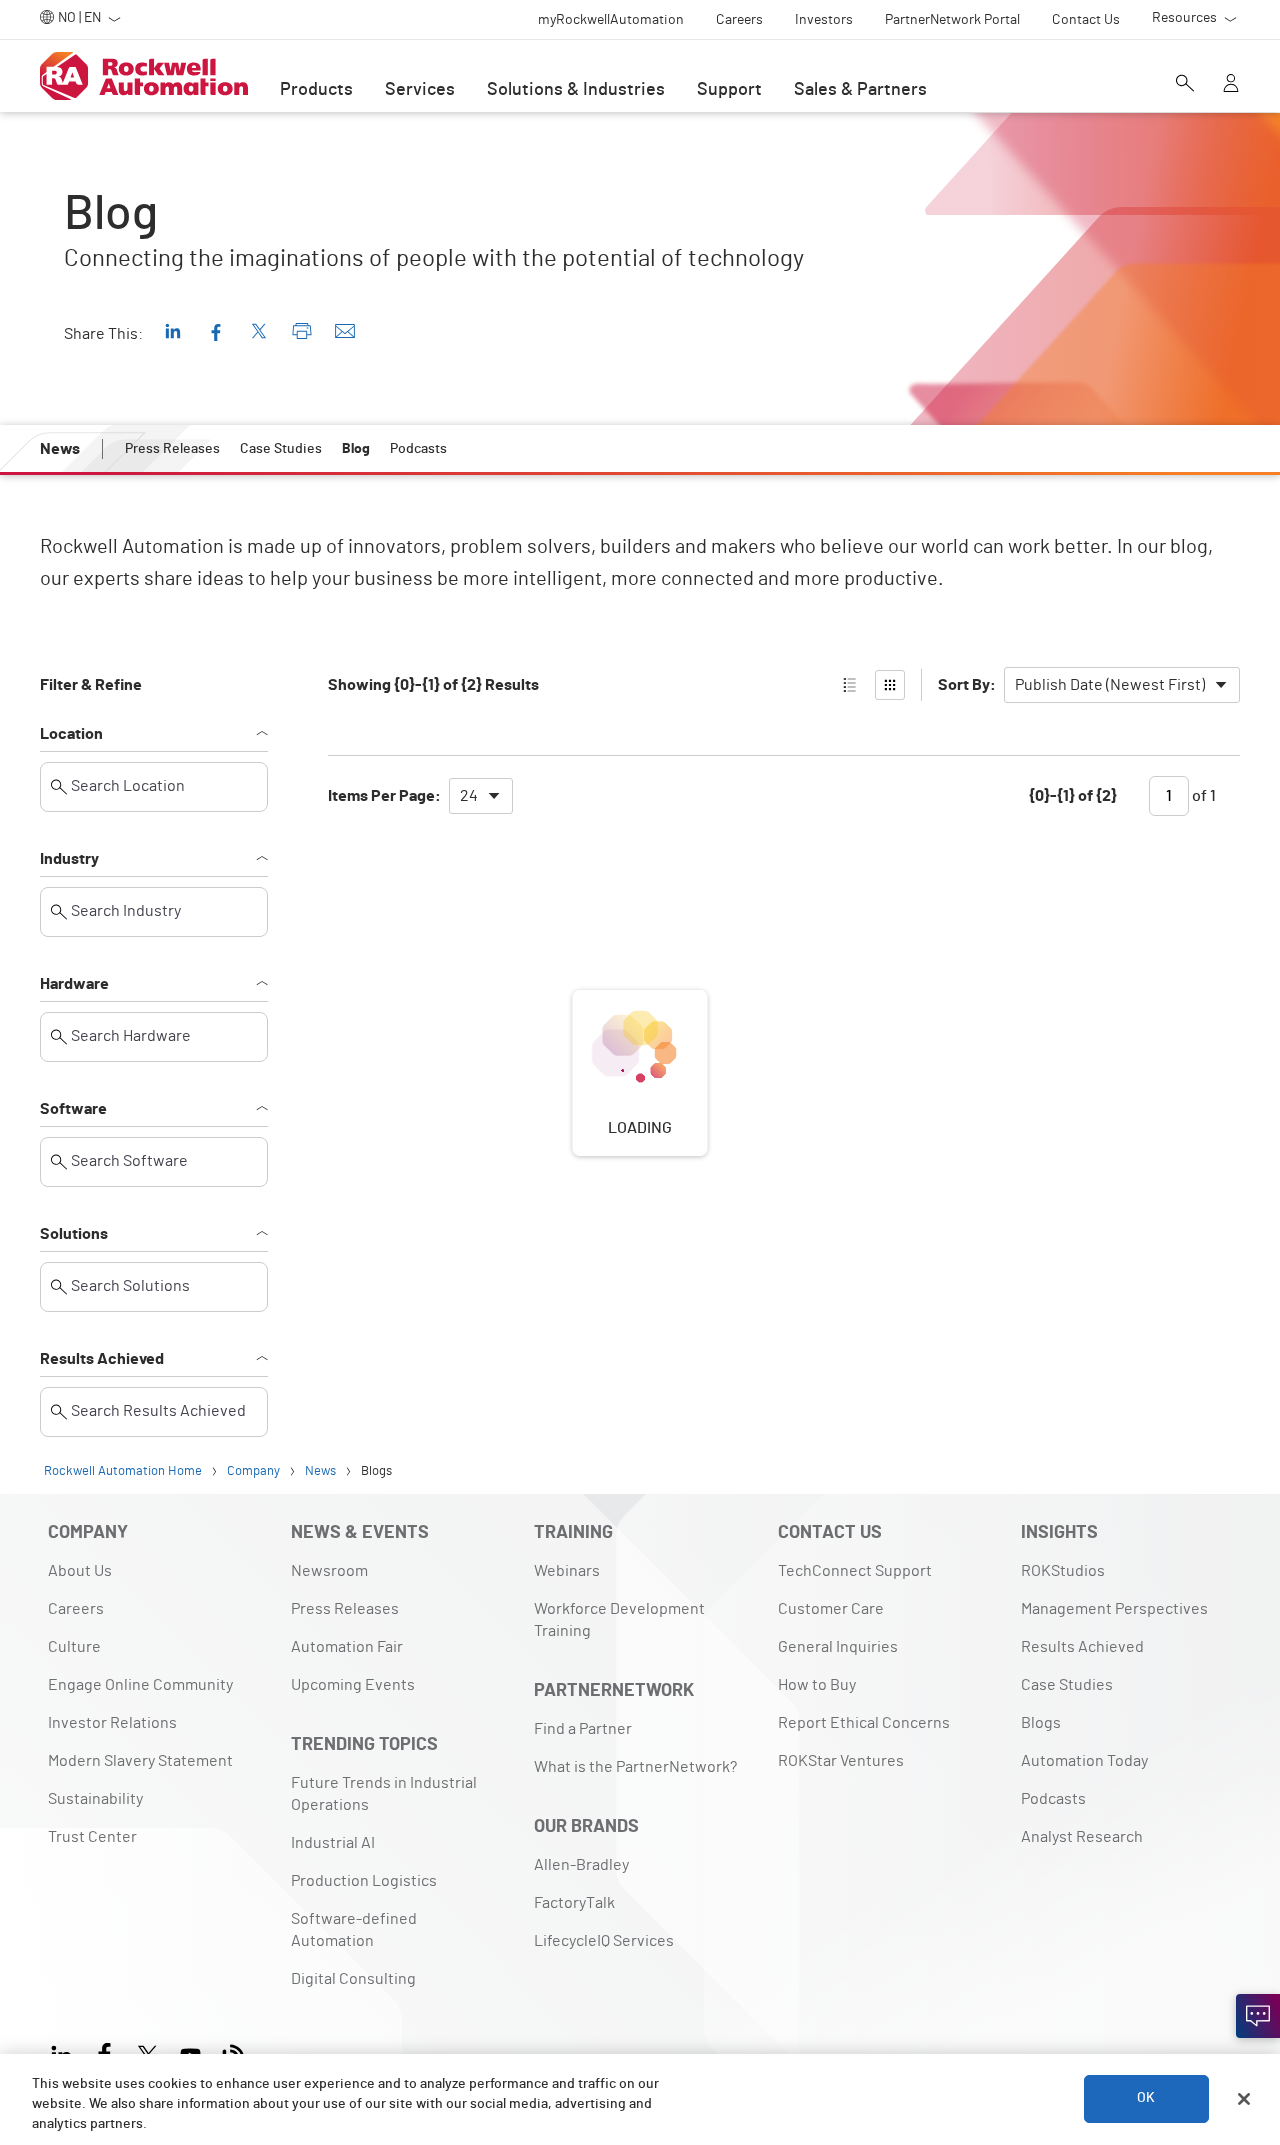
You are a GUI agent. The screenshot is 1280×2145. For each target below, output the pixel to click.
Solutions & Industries (576, 90)
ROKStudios (1063, 1571)
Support (729, 90)
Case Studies (1067, 1685)
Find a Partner (583, 1729)
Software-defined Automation (354, 1930)
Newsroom (329, 1571)
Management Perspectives (1114, 1609)
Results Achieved (102, 1359)
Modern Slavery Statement (140, 1761)
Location (71, 734)
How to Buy (817, 1685)
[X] (147, 2052)
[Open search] (1185, 85)
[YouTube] (190, 2052)
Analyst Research (1082, 1837)
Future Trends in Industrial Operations (384, 1794)
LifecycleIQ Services (604, 1941)
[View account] (1231, 85)
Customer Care (831, 1609)
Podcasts (1053, 1799)
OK (1146, 2099)
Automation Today (1084, 1761)
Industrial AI (333, 1843)
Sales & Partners (860, 90)
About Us (80, 1571)
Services (420, 90)
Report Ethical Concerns (864, 1723)
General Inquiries (838, 1647)
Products (316, 90)
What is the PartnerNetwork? (635, 1767)
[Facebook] (104, 2052)
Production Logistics (364, 1881)
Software (73, 1109)
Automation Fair (347, 1647)
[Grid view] (890, 685)
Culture (74, 1647)
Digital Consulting (353, 1979)
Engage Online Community (140, 1685)
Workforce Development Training (619, 1620)
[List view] (850, 685)
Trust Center (92, 1837)
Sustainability (95, 1799)
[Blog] (233, 2052)
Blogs (1041, 1723)
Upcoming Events (353, 1685)
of (1202, 796)
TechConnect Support (855, 1571)
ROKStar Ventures (841, 1761)
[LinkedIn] (65, 2052)
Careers (76, 1609)
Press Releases (345, 1609)
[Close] (1244, 2099)
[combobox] (1122, 685)
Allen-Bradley (581, 1865)
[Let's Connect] (1258, 2016)
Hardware (74, 984)
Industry (69, 859)
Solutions (74, 1234)
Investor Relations (112, 1723)
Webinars (567, 1571)
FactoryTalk (574, 1903)
